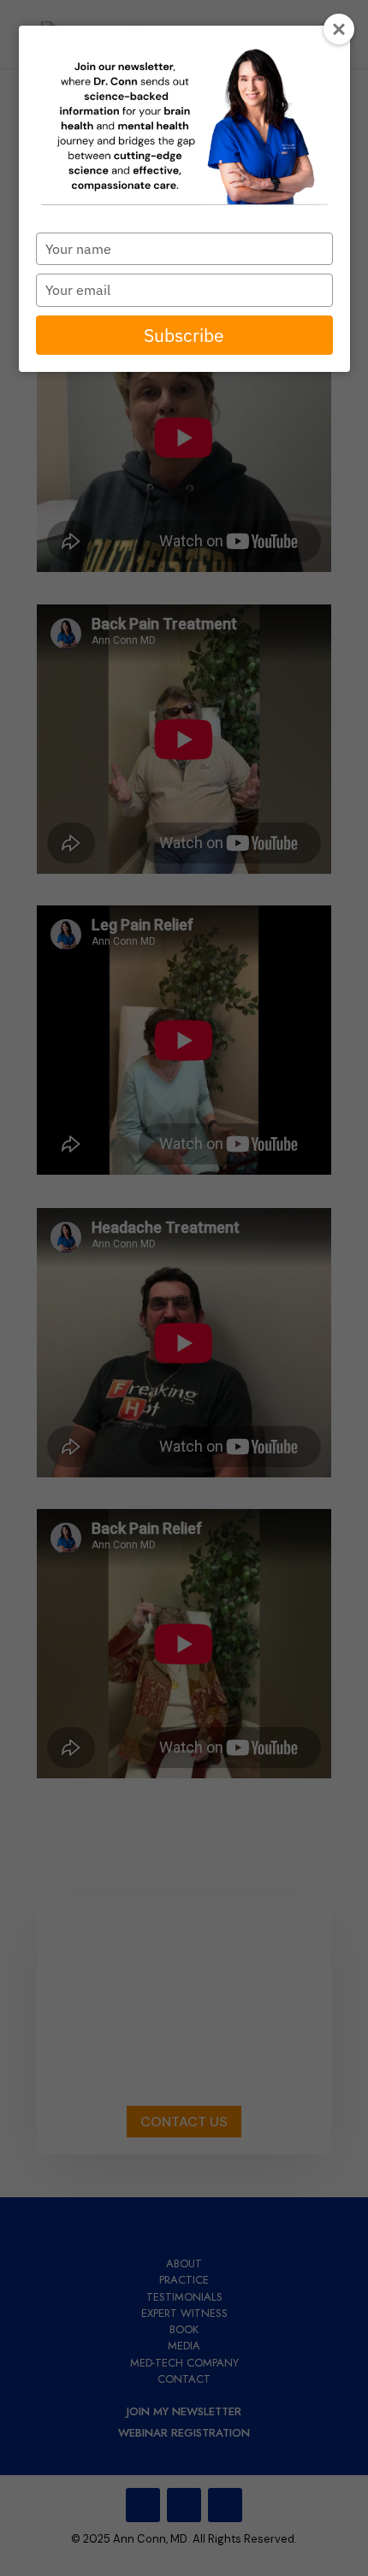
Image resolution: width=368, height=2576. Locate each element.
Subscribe (184, 335)
